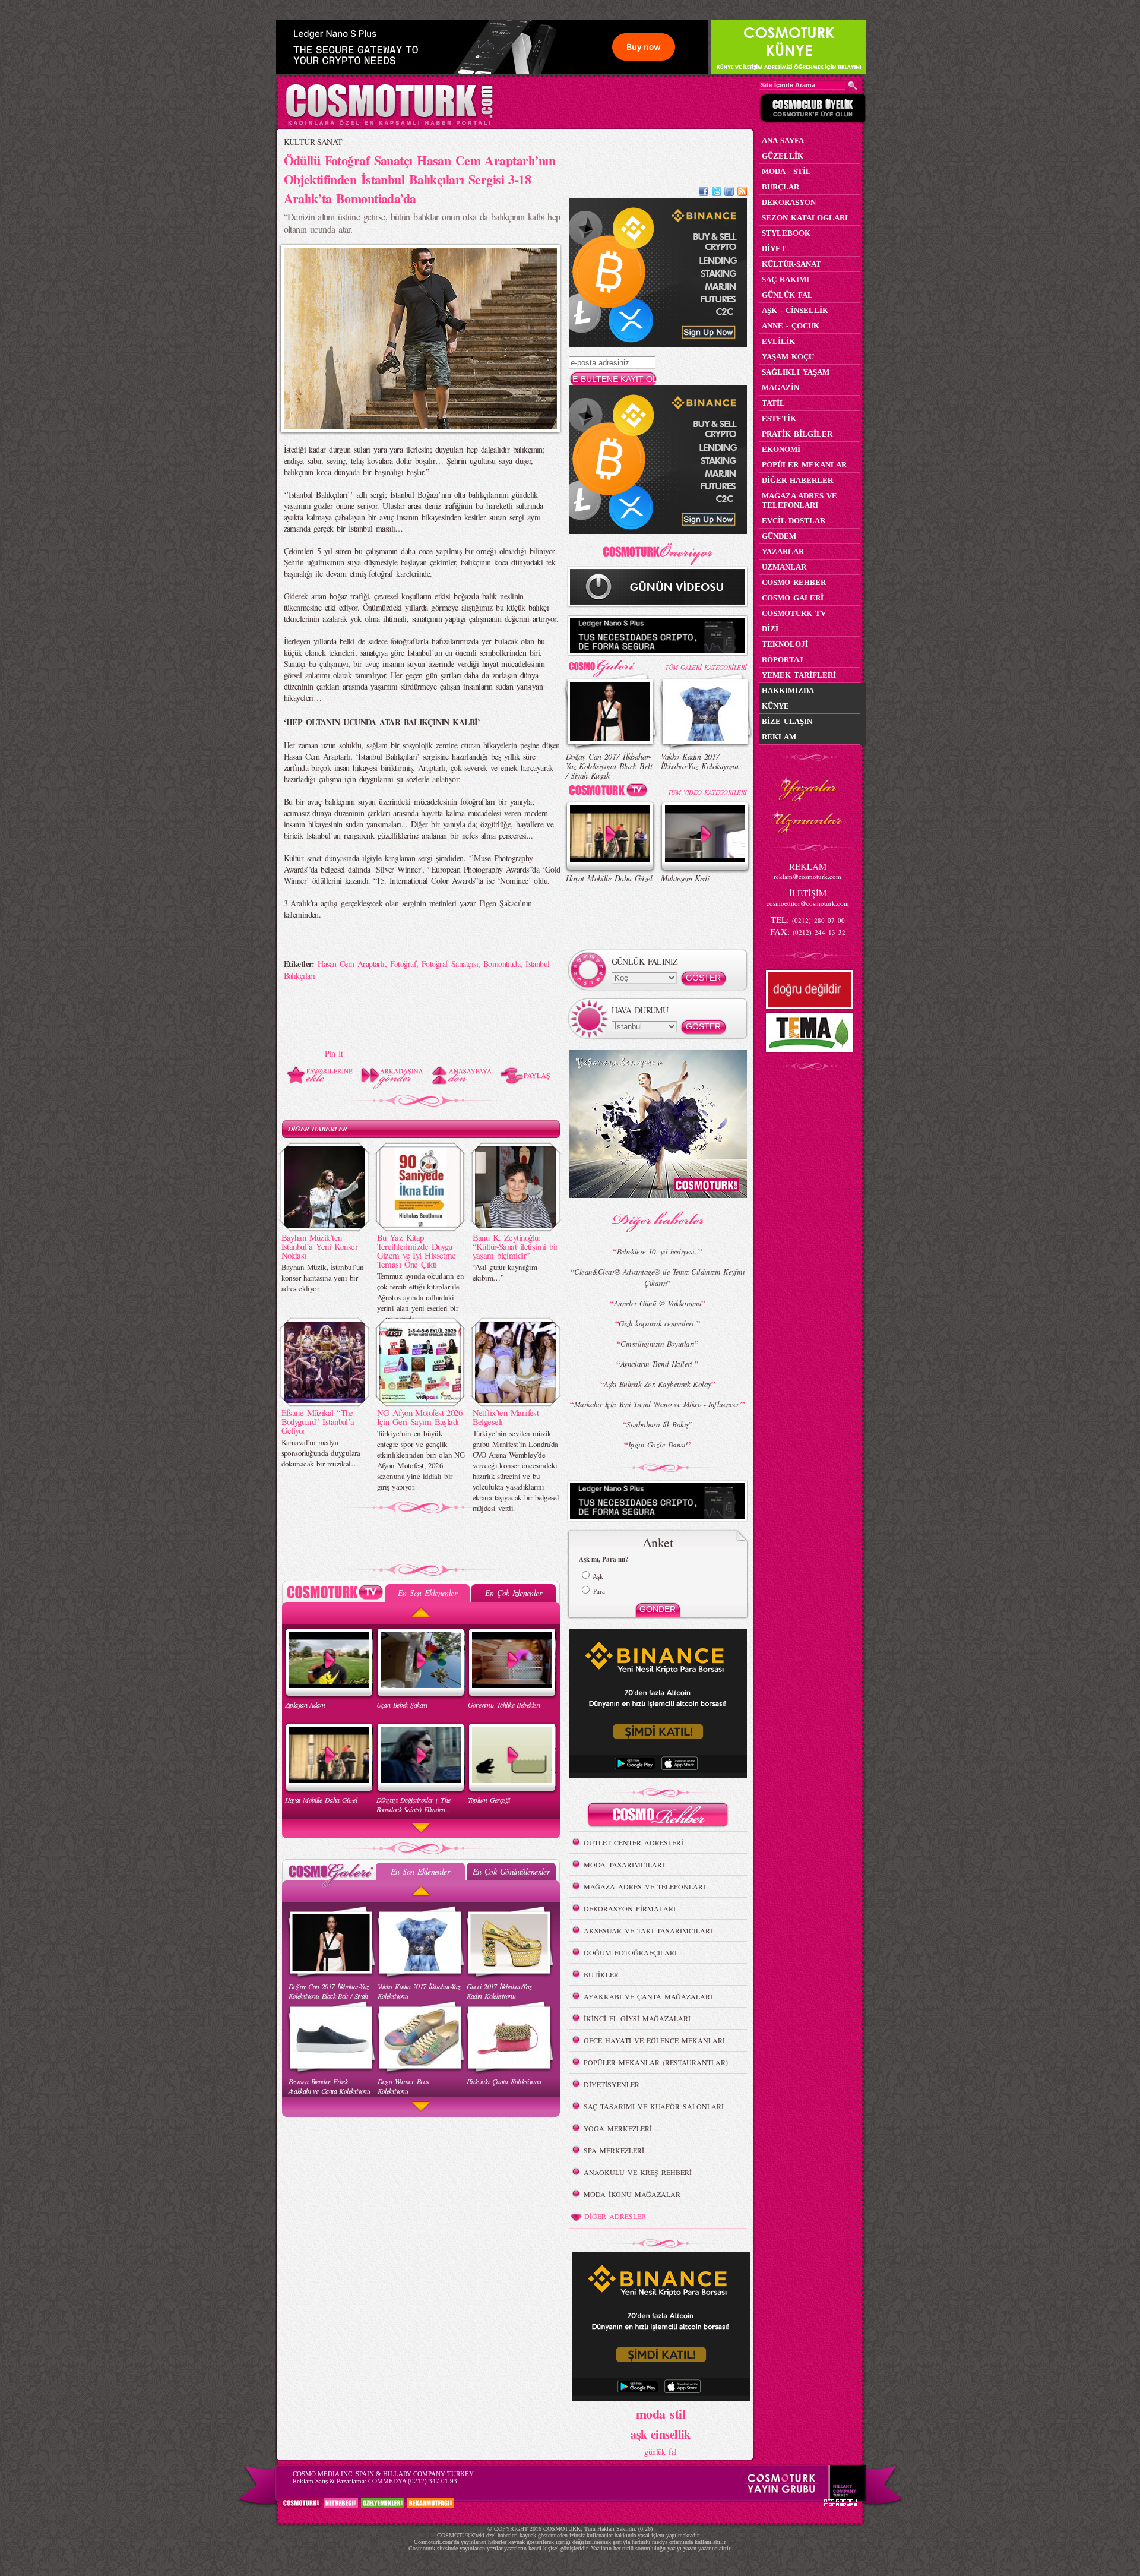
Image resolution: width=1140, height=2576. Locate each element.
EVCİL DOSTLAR (794, 521)
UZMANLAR (784, 567)
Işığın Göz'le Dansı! (658, 1445)
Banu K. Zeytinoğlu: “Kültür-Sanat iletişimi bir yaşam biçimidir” (515, 1246)
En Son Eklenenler (427, 1593)
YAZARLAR (783, 551)
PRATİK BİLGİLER (797, 434)
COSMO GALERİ (793, 598)
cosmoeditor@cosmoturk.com (808, 903)
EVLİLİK (778, 341)
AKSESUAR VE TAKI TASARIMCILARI (648, 1930)
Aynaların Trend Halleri (658, 1364)
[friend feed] (729, 193)
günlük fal (660, 2452)
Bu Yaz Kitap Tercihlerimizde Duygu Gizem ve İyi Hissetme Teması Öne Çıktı (417, 1251)
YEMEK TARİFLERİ (799, 675)
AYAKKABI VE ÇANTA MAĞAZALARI (648, 1996)
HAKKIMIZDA (788, 690)
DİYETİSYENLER (612, 2084)
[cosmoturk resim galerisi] (610, 664)
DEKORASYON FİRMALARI (630, 1908)
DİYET (774, 249)
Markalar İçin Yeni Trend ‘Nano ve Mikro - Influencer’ (658, 1404)
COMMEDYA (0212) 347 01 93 (413, 2481)
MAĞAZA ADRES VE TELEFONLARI (645, 1886)
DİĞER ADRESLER (615, 2216)
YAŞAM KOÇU (788, 357)
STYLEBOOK (786, 233)
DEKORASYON (789, 202)
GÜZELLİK (783, 156)
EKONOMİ (781, 449)
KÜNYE (775, 706)
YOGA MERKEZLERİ (618, 2128)
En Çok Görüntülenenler (511, 1871)
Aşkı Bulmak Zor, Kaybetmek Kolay (657, 1384)
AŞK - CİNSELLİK (795, 310)
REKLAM (779, 737)
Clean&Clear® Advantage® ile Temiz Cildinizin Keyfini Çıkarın (659, 1277)
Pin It (334, 1053)
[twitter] (717, 193)
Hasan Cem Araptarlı (351, 964)
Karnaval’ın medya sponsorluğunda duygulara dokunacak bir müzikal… (321, 1453)
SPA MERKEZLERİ (614, 2150)
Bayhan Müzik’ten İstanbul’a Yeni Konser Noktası (320, 1246)
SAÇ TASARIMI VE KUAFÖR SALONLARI (654, 2106)
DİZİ (770, 629)
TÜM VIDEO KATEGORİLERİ (707, 792)
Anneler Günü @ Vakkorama (658, 1303)
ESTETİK (779, 418)
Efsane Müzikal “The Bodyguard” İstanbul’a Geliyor (318, 1421)
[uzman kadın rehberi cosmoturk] (658, 1817)
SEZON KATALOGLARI (805, 218)
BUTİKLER (601, 1974)
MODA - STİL (786, 171)
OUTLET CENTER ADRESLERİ (634, 1842)
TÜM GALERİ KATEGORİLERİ (706, 667)
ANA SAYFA (783, 140)
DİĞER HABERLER (318, 1129)
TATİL (773, 403)
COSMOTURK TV (794, 613)
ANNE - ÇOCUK (791, 326)
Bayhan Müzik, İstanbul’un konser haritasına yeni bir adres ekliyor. (323, 1278)
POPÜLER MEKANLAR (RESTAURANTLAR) (656, 2062)
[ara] (853, 86)
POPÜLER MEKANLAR (804, 465)
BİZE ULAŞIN (787, 721)
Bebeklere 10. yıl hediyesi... (658, 1251)
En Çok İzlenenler (513, 1593)
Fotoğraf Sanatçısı (450, 964)
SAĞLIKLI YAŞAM (796, 372)
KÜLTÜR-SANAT (313, 142)
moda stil (661, 2413)
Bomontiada (502, 964)
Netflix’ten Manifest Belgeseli (506, 1417)
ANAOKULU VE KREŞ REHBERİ (638, 2172)
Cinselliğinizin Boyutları (657, 1344)
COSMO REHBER (794, 582)
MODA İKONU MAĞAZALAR (632, 2194)
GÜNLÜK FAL (787, 295)
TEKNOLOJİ (785, 644)
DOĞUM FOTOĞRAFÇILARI (630, 1952)
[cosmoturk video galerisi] (610, 792)
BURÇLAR (780, 187)
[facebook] (704, 193)
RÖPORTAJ (783, 660)
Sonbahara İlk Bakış (657, 1424)
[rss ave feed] (742, 193)
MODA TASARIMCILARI (624, 1864)
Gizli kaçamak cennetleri (657, 1323)
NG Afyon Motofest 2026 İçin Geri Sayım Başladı (420, 1417)
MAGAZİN (780, 388)
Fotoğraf (403, 964)
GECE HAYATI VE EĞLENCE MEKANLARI (654, 2040)
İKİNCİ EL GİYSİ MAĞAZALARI (637, 2018)
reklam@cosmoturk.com (807, 876)
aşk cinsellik (661, 2434)
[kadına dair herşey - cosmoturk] (389, 124)
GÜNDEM (779, 536)
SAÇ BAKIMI (786, 279)
